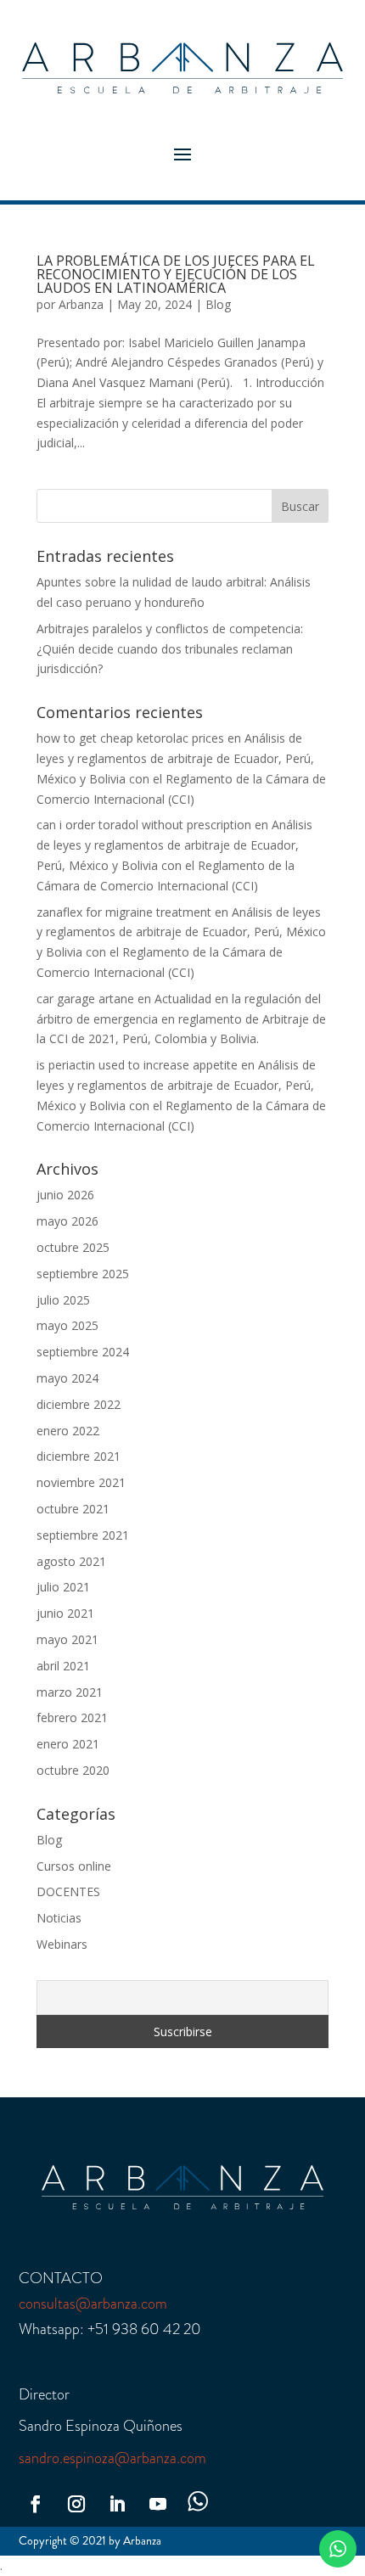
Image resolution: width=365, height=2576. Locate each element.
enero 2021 (68, 1744)
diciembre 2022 (79, 1404)
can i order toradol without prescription (144, 825)
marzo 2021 (70, 1692)
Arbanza (81, 304)
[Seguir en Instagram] (76, 2504)
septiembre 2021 (83, 1535)
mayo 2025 (67, 1325)
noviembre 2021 (81, 1482)
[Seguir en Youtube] (158, 2504)
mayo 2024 (67, 1378)
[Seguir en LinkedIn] (117, 2504)
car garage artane (85, 999)
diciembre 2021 (79, 1456)
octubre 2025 (73, 1247)
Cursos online (74, 1866)
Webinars (62, 1944)
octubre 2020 (73, 1770)
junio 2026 (65, 1195)
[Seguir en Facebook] (36, 2504)
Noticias (59, 1918)
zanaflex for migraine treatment (124, 912)
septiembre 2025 (83, 1274)
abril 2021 (63, 1666)
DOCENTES (68, 1891)
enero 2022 (68, 1431)
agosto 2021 (71, 1561)
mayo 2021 (67, 1639)
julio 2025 (63, 1300)
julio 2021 (63, 1587)
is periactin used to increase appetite (137, 1065)
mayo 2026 (67, 1221)
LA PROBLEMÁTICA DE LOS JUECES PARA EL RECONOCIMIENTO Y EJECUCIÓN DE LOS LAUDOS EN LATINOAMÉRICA (176, 274)
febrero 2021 (72, 1717)
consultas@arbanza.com (93, 2304)
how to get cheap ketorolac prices (130, 738)
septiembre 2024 (83, 1352)
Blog (218, 304)
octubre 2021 (73, 1509)
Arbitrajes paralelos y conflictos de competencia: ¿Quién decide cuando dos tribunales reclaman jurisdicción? (170, 649)
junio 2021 (65, 1613)
